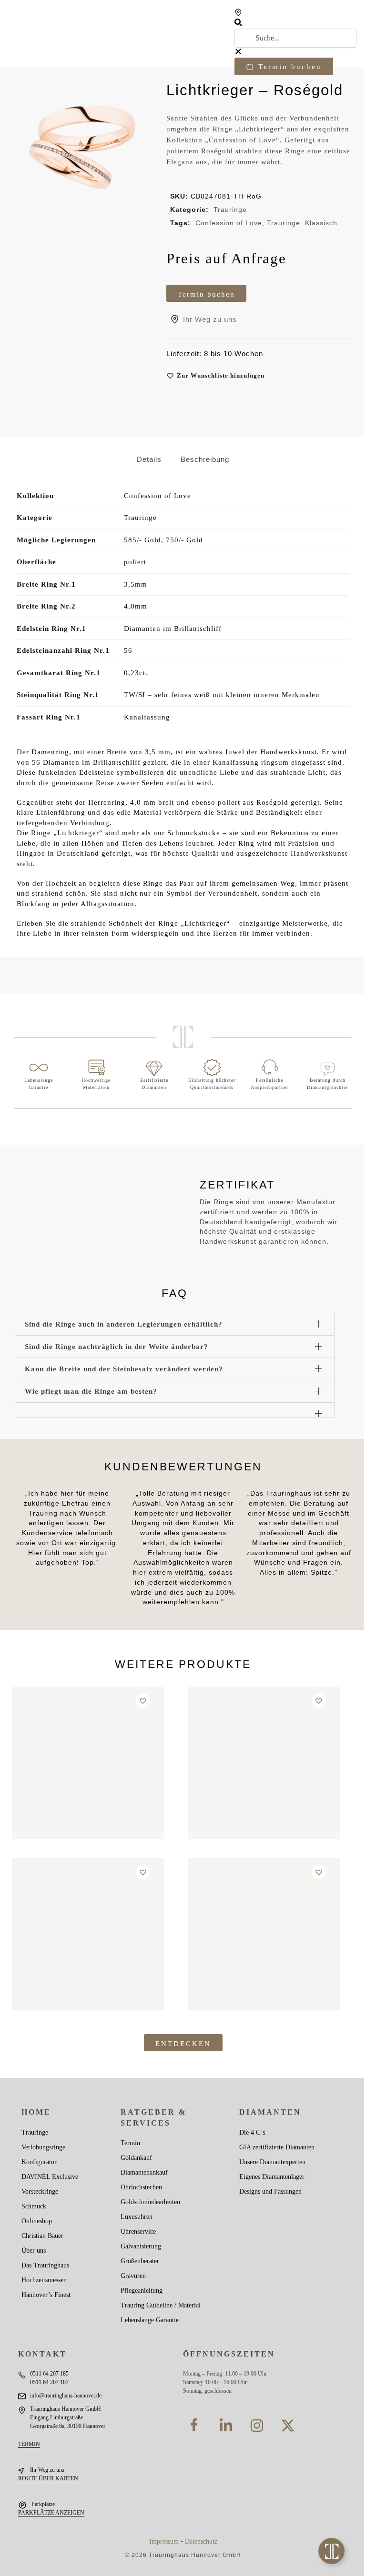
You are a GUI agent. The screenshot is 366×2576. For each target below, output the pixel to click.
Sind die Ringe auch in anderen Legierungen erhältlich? (124, 1324)
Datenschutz (201, 2541)
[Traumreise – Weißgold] (264, 1763)
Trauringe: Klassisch (302, 223)
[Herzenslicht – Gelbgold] (88, 1763)
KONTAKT (42, 2354)
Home (36, 2112)
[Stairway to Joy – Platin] (88, 1934)
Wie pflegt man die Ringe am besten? (91, 1391)
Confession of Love (229, 223)
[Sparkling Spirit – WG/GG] (264, 1934)
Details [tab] (149, 459)
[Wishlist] (143, 1701)
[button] (295, 24)
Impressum (164, 2541)
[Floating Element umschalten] (331, 2551)
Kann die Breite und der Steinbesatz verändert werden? (124, 1369)
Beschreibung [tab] (205, 459)
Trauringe (230, 210)
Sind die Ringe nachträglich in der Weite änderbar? (117, 1346)
